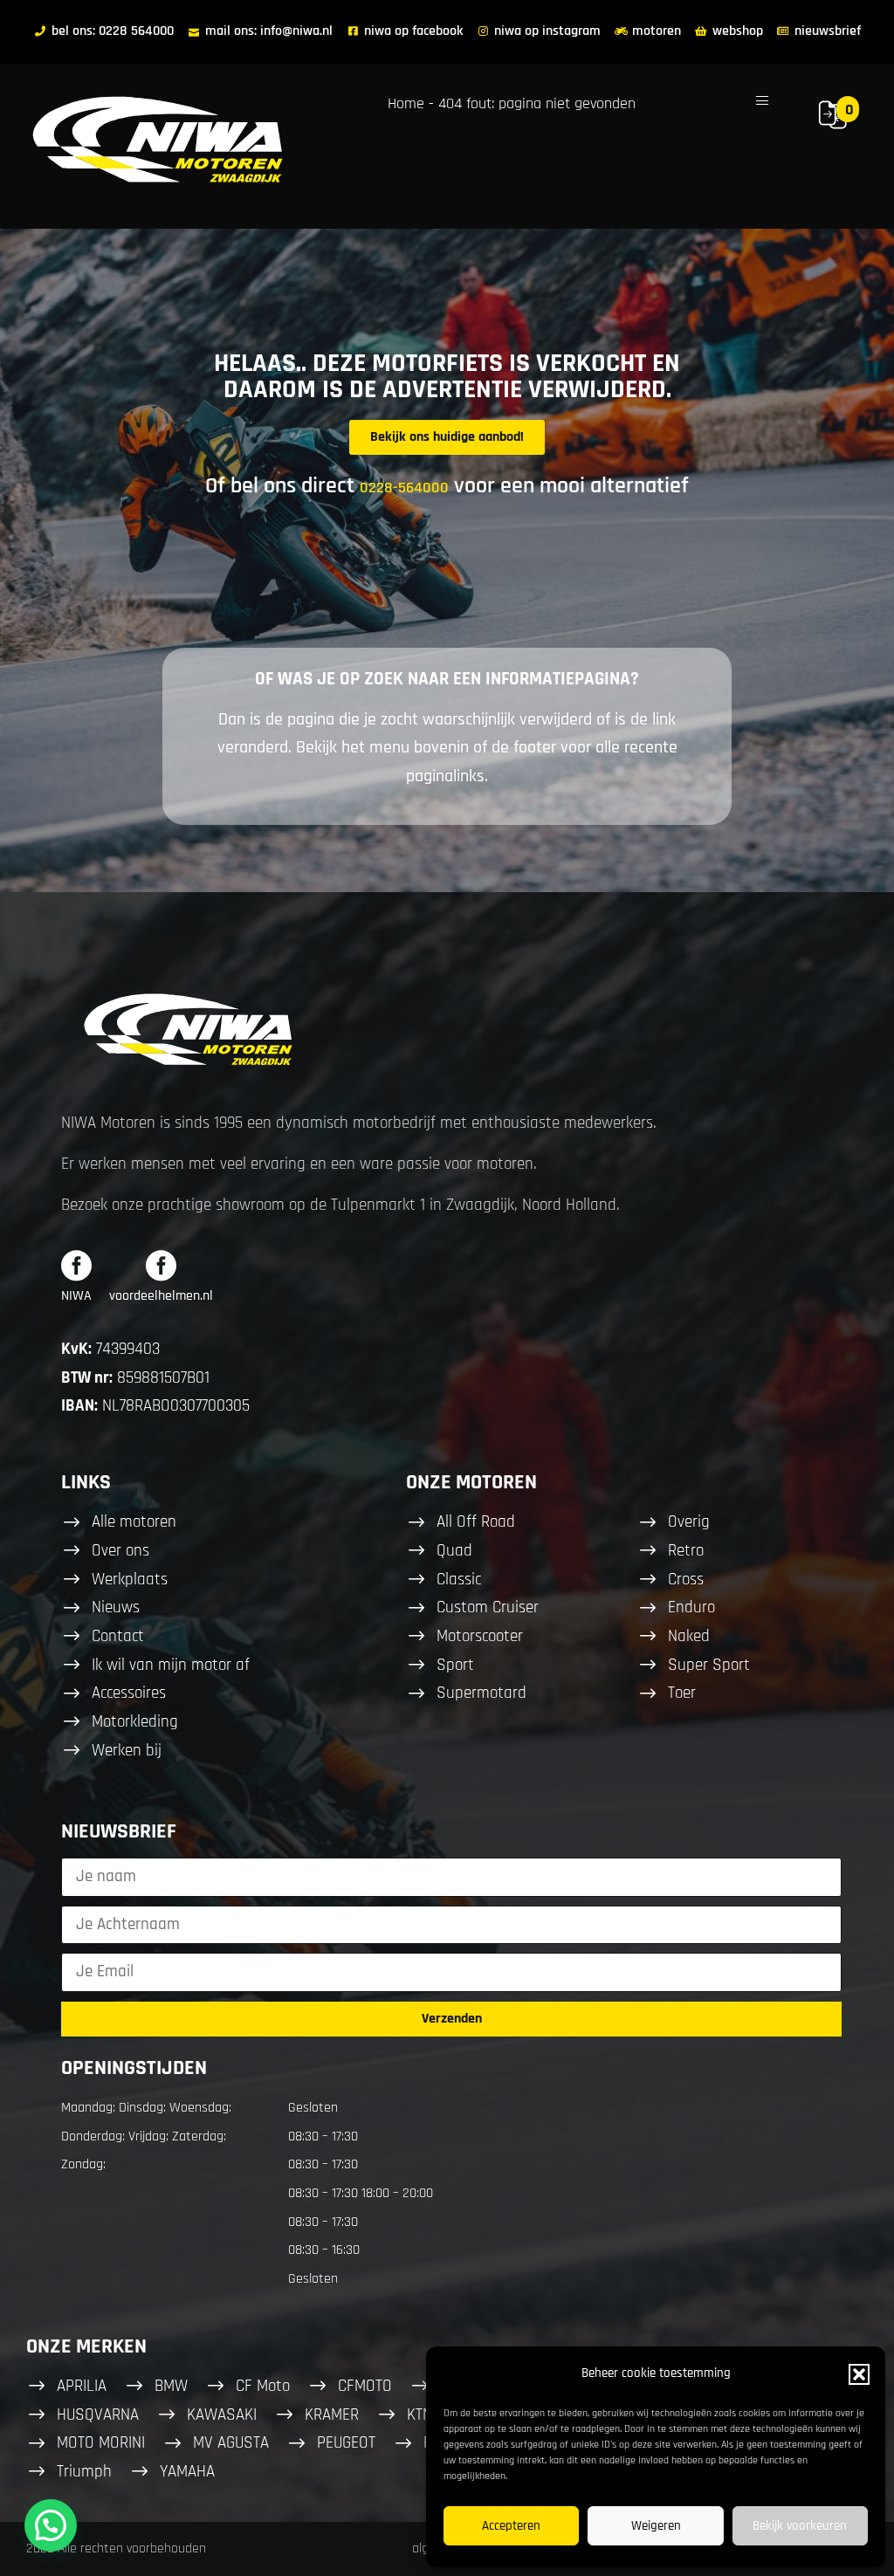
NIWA (76, 1296)
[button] (859, 2374)
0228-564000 (404, 488)
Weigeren (656, 2526)
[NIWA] (76, 1265)
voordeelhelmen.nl (161, 1296)
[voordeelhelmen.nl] (161, 1265)
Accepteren (511, 2526)
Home (406, 103)
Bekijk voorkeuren (800, 2526)
